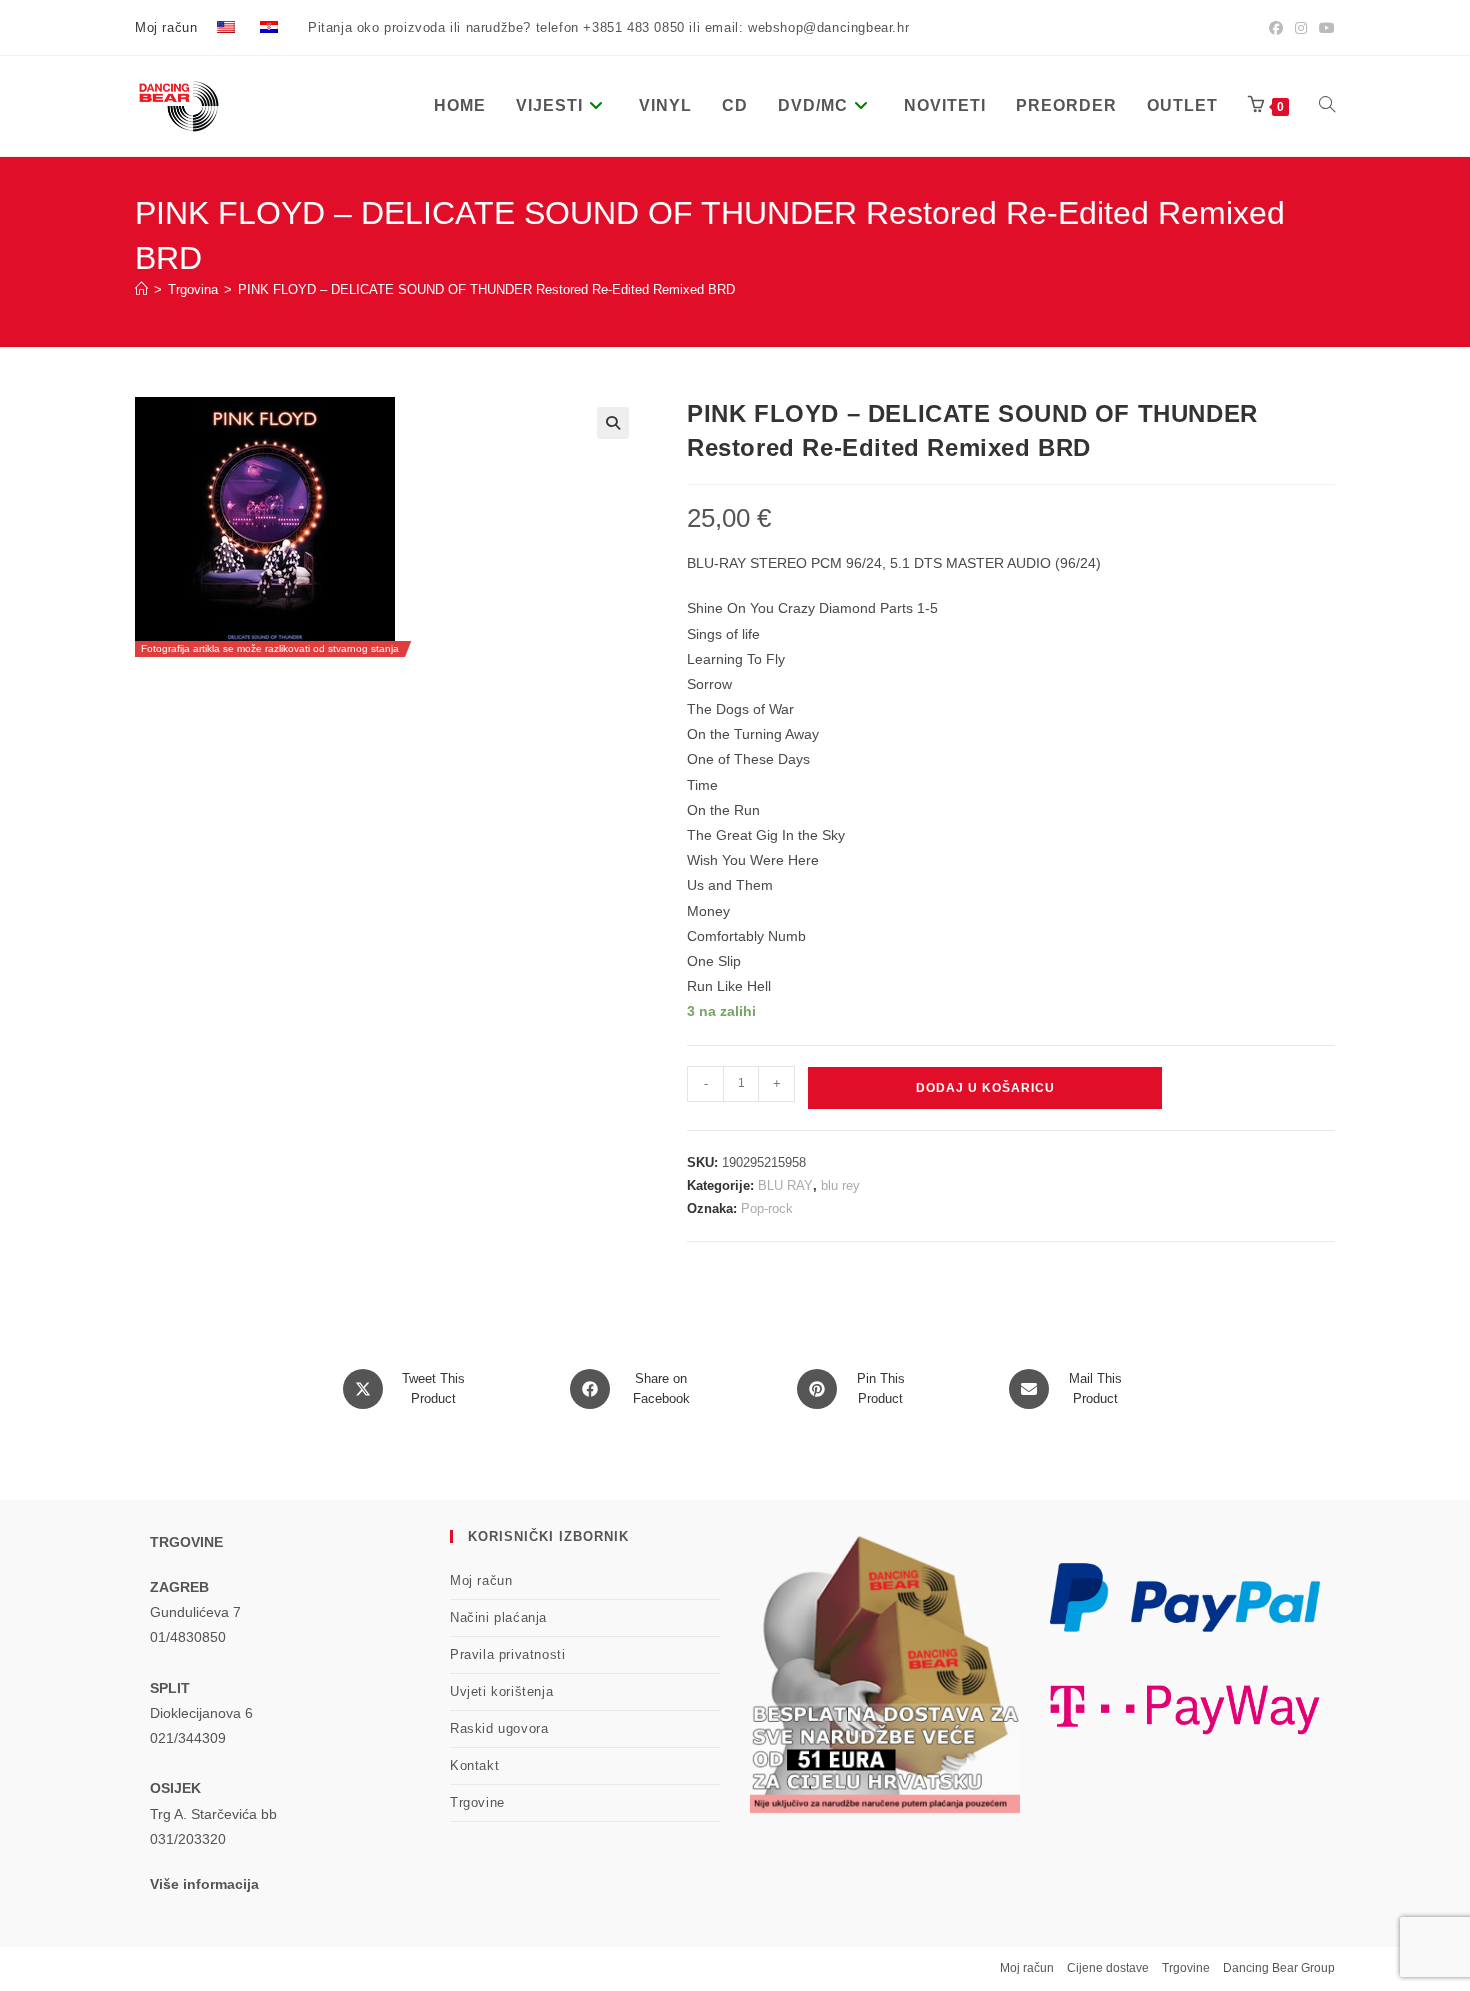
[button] (613, 423)
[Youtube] (1324, 28)
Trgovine (477, 1802)
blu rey (840, 1185)
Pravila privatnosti (507, 1654)
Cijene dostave (1108, 1968)
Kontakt (474, 1765)
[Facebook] (1276, 28)
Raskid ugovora (499, 1728)
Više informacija (204, 1884)
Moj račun (166, 27)
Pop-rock (767, 1208)
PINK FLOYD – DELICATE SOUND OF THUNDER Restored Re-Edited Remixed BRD (486, 289)
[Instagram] (1301, 28)
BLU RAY (785, 1185)
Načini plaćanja (498, 1617)
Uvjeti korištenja (501, 1691)
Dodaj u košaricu (985, 1088)
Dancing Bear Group (1279, 1968)
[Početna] (141, 289)
